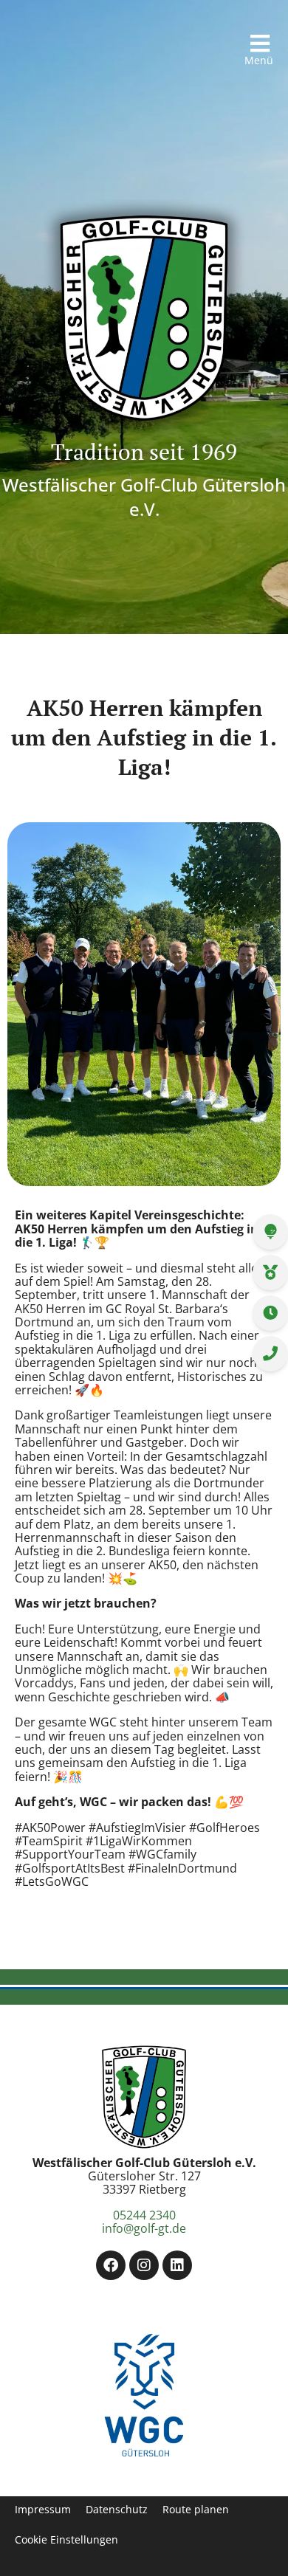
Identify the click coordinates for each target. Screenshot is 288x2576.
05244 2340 (144, 2215)
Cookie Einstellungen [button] (66, 2540)
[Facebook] (111, 2265)
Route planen (196, 2510)
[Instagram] (144, 2265)
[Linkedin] (177, 2265)
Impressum (43, 2510)
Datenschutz (117, 2510)
